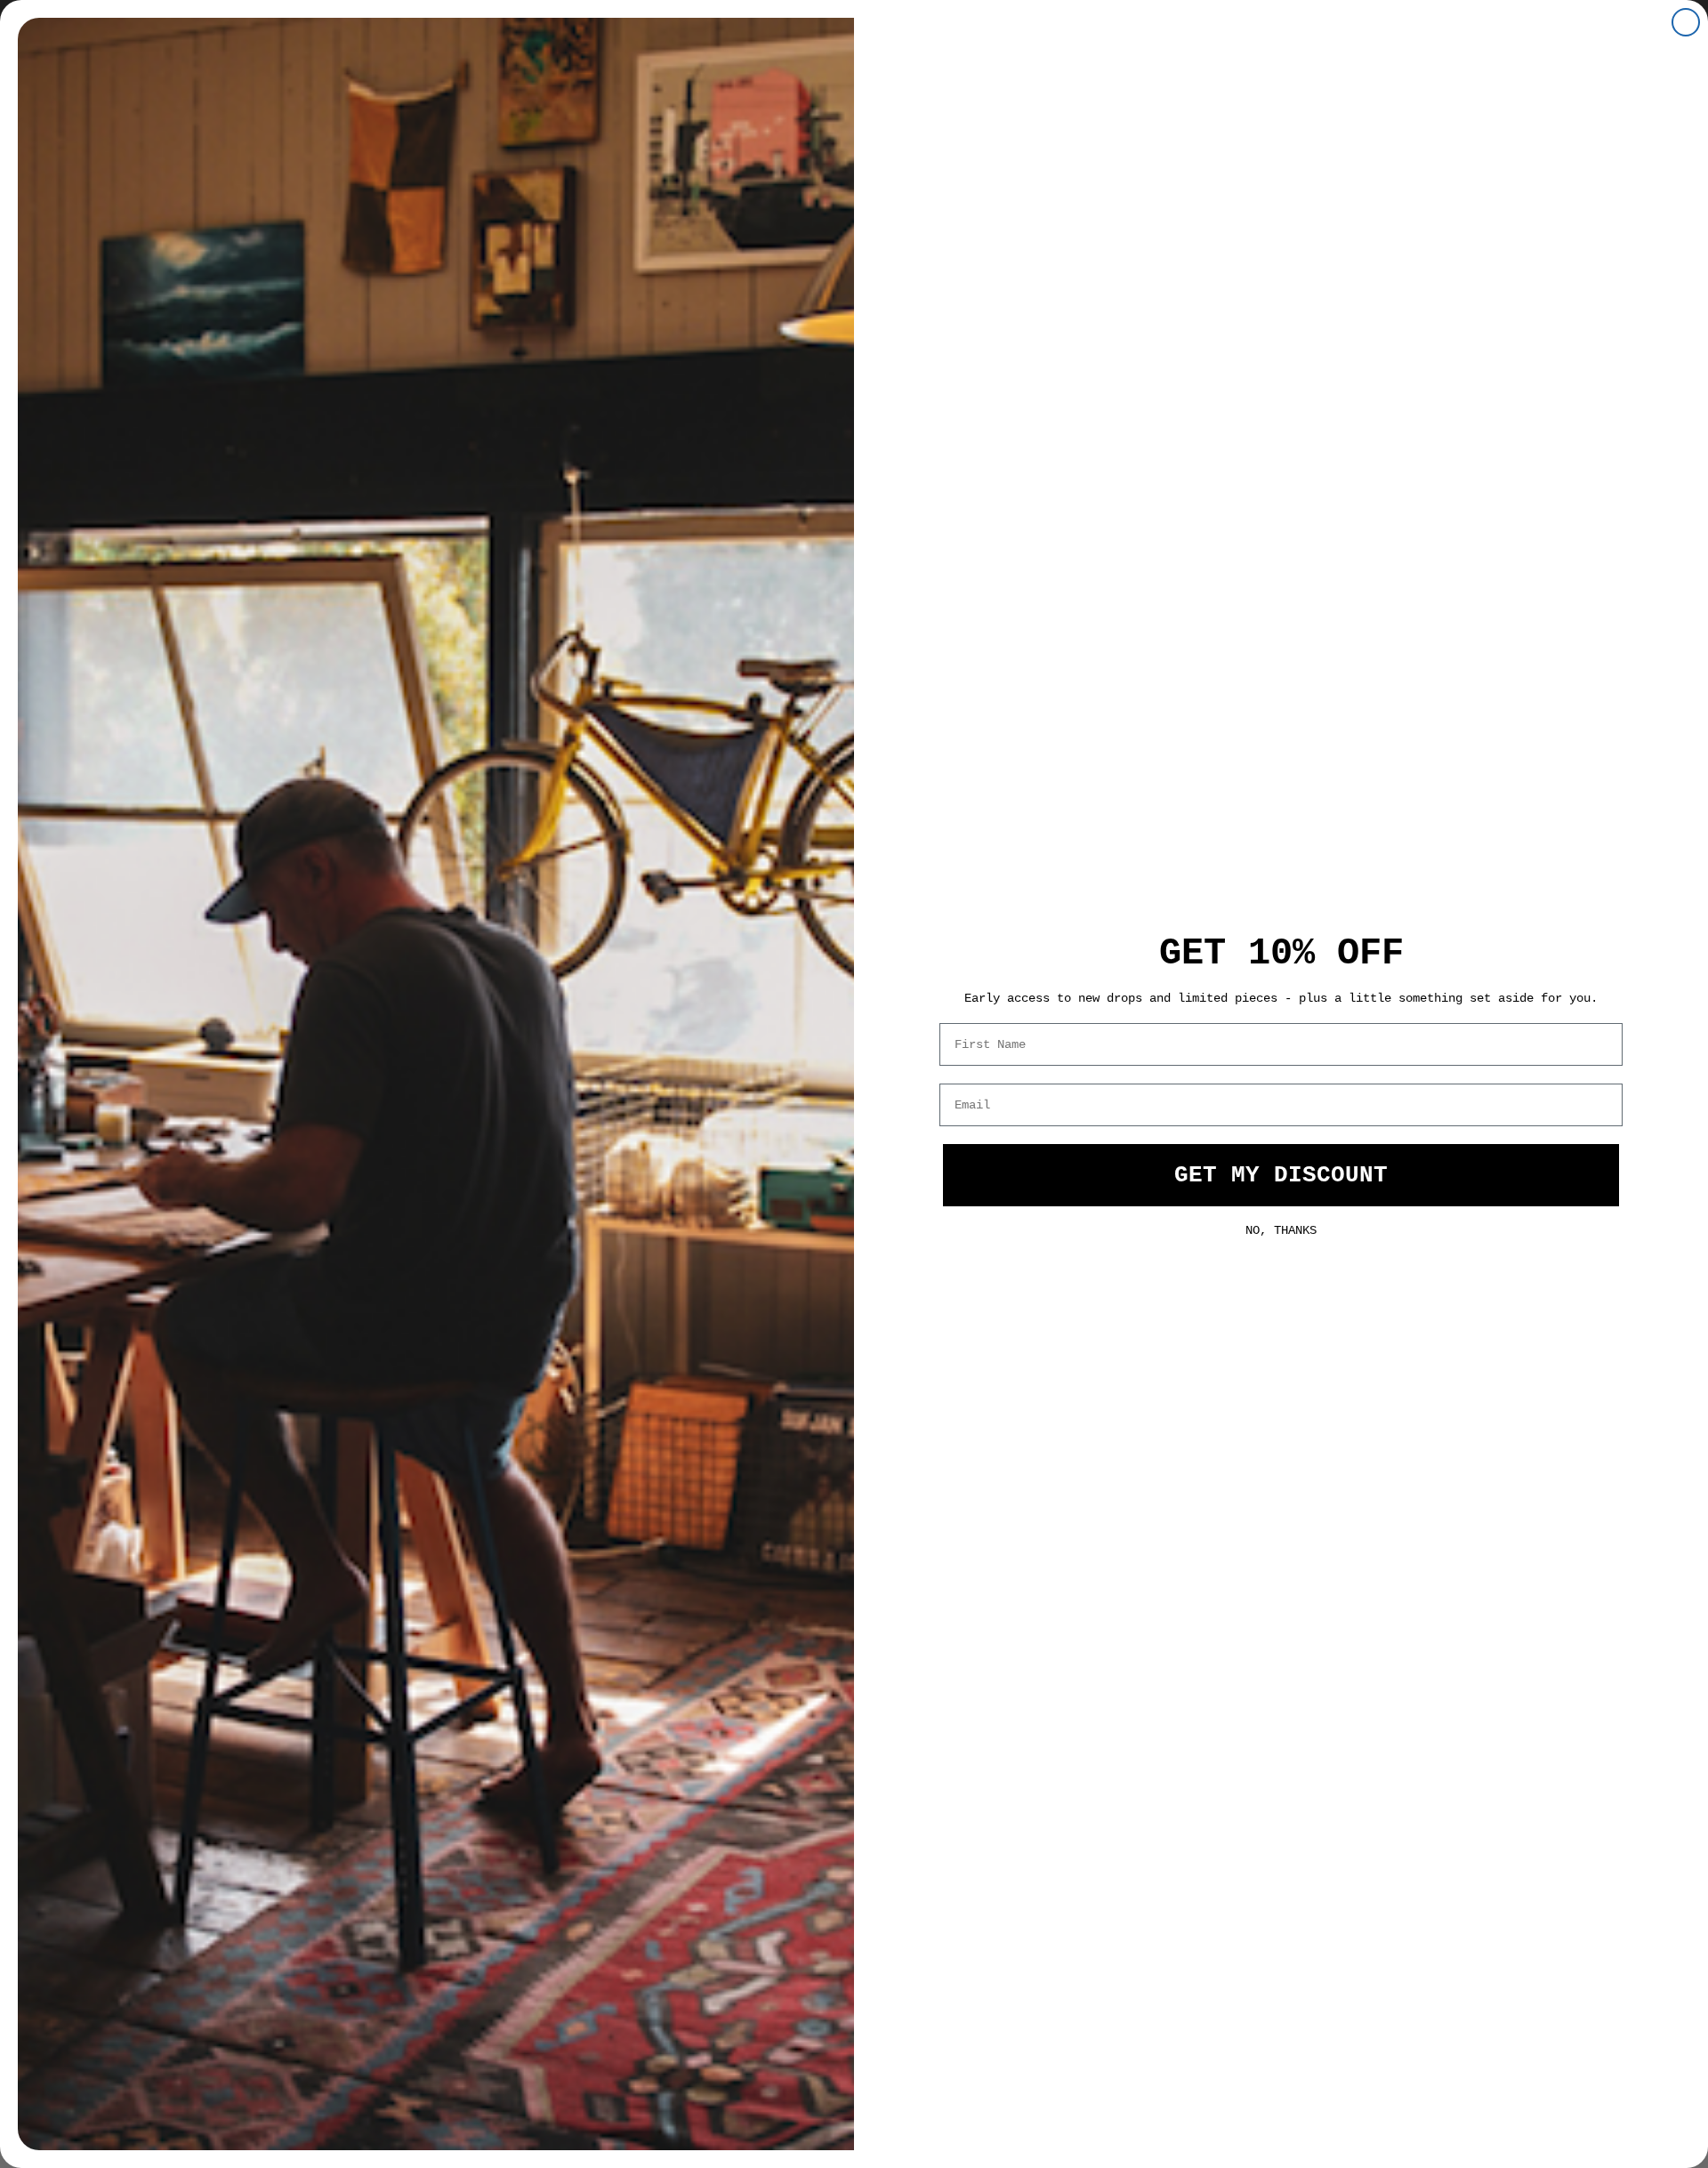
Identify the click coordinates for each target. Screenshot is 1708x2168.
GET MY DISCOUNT (1281, 1175)
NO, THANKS (1281, 1229)
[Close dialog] (1686, 22)
